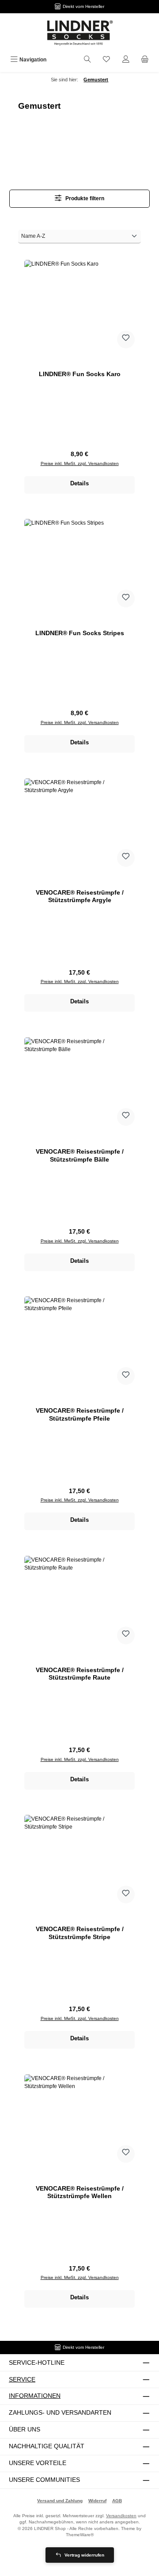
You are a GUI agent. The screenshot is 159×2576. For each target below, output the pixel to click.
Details (79, 483)
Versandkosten (121, 2516)
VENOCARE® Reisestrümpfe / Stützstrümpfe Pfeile (80, 1414)
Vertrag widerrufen (84, 2555)
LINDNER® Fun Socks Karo (80, 374)
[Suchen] (87, 60)
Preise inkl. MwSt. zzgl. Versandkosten (80, 463)
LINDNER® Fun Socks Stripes (80, 633)
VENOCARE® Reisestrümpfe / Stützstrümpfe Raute (80, 1674)
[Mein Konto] (126, 60)
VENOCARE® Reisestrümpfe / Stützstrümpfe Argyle (80, 896)
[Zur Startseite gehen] (79, 33)
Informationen (35, 2396)
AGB (117, 2501)
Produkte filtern (84, 198)
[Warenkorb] (145, 60)
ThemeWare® (80, 2535)
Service (22, 2379)
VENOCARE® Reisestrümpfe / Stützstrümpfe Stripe (80, 1933)
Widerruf (97, 2501)
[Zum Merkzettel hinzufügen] (126, 339)
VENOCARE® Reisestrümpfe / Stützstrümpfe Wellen (80, 2192)
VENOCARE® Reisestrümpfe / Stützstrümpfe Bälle (80, 1155)
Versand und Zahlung (60, 2501)
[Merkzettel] (106, 60)
